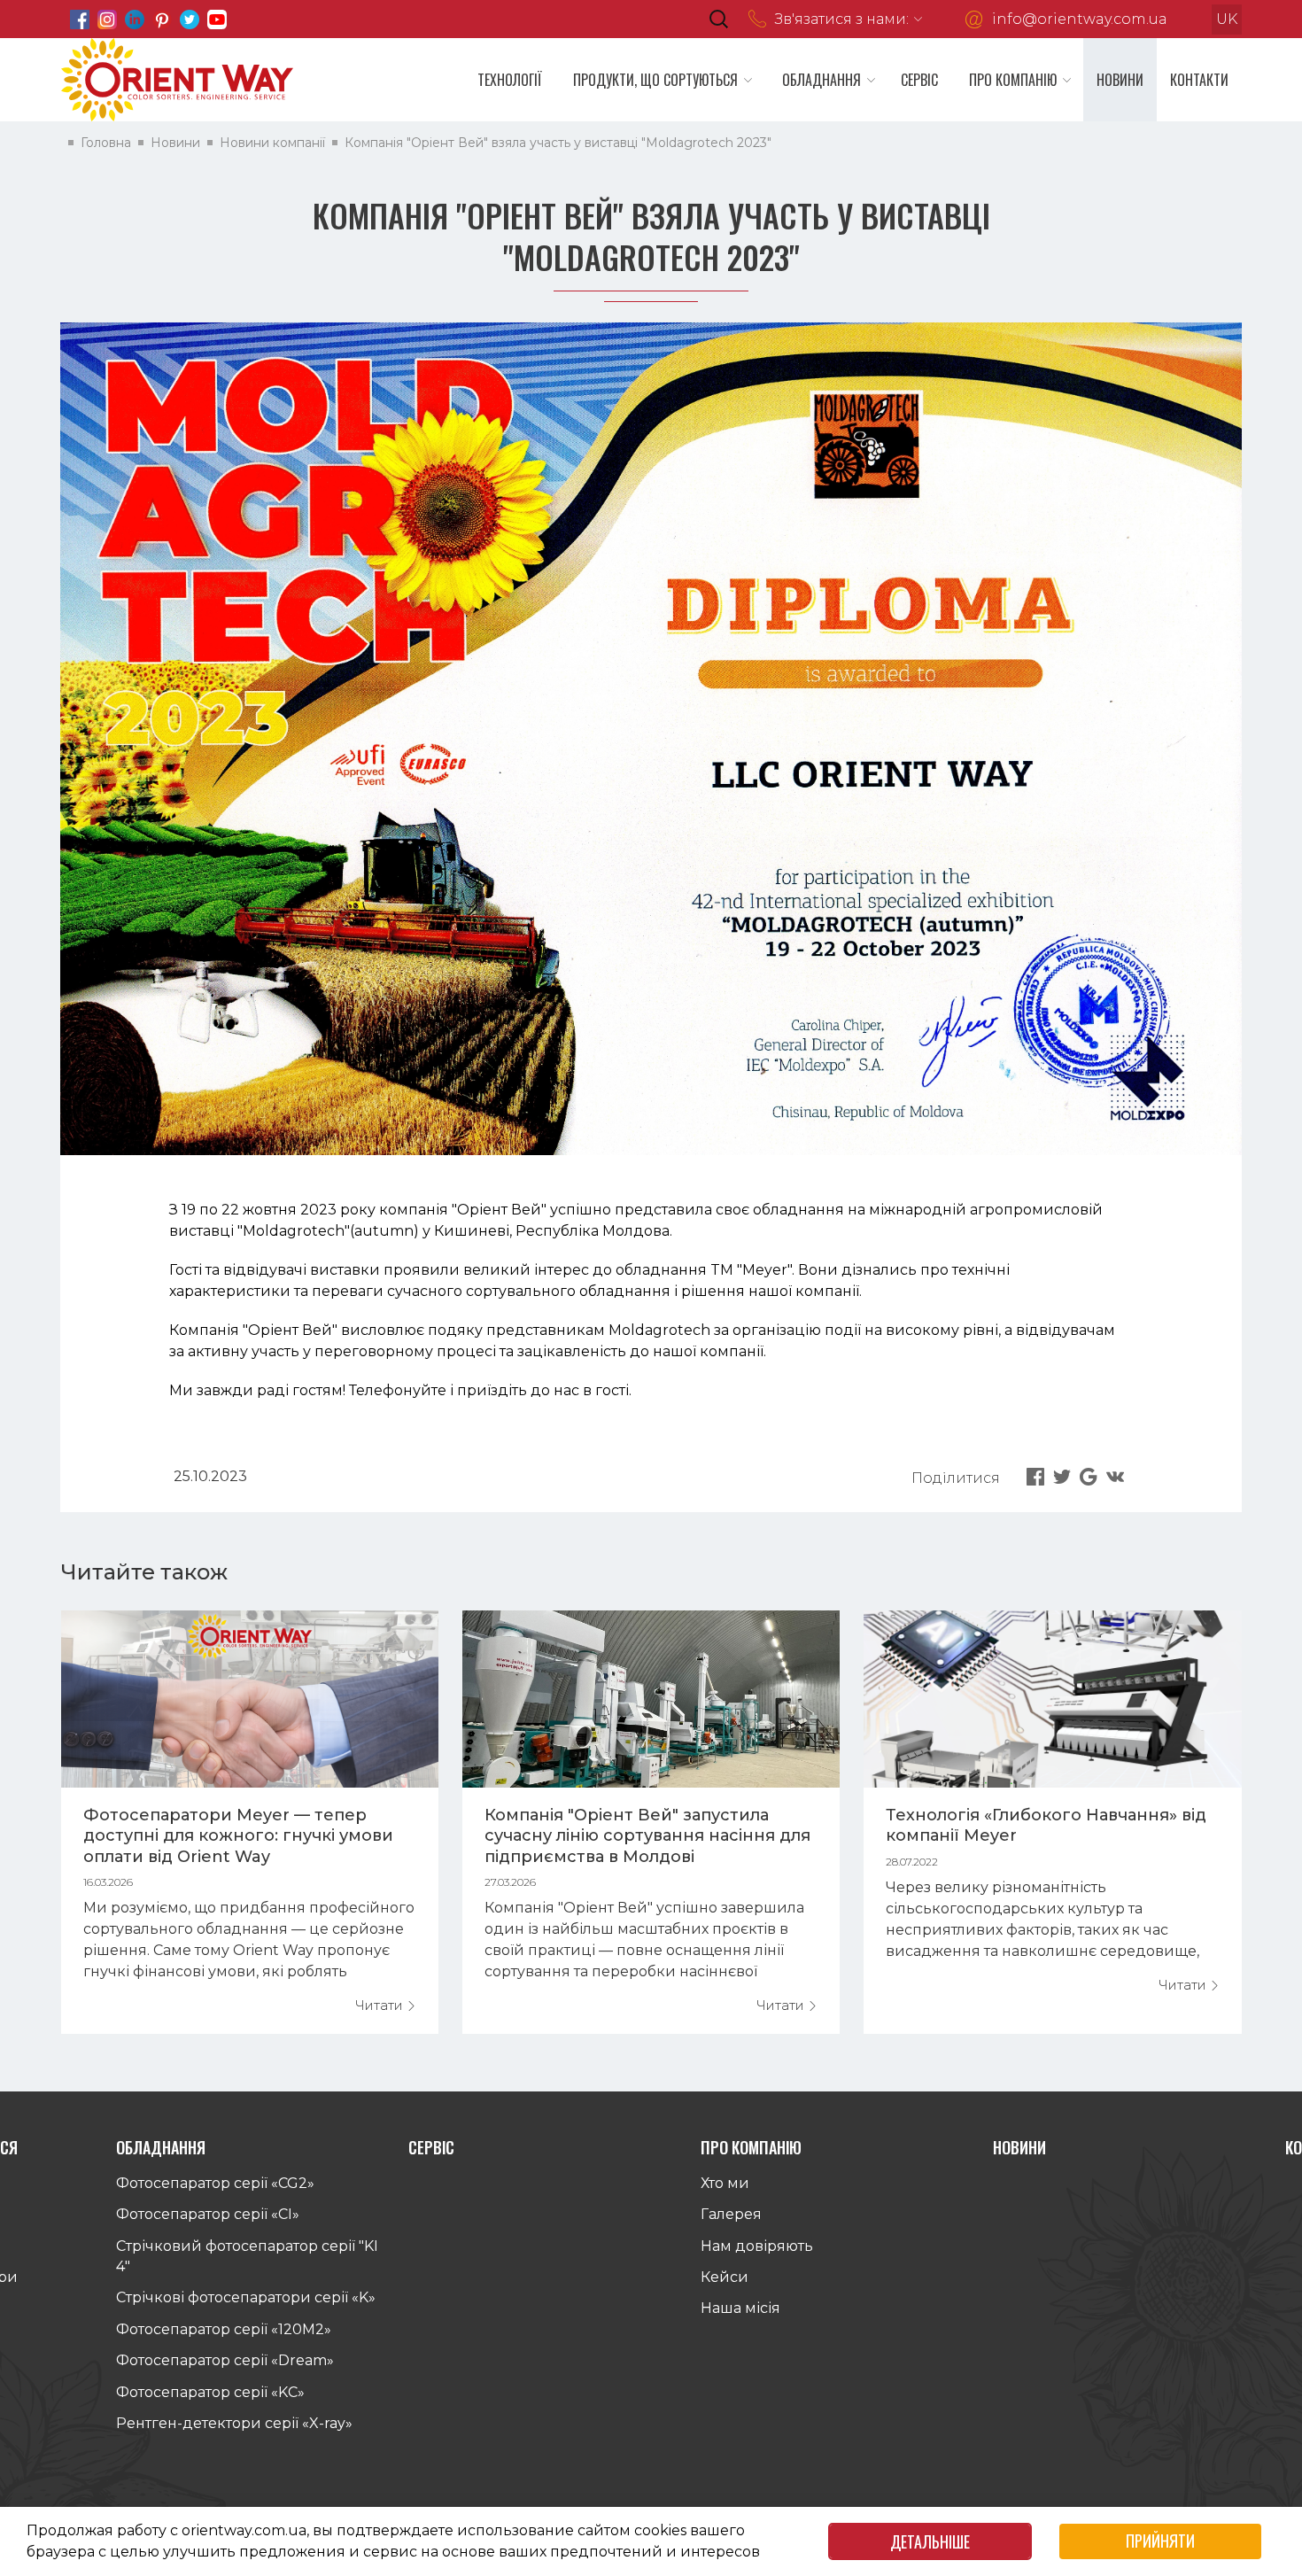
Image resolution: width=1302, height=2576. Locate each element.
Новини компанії (272, 143)
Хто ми (725, 2183)
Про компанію (1013, 80)
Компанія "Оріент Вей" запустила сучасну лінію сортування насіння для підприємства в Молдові (647, 1836)
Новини (1120, 80)
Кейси (725, 2277)
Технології (510, 80)
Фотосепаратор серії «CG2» (215, 2183)
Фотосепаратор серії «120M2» (224, 2329)
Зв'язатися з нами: (842, 19)
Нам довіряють (757, 2246)
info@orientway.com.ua (1080, 19)
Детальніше (930, 2541)
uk (1227, 19)
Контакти (1199, 80)
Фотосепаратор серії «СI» (208, 2214)
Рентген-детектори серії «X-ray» (234, 2423)
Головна (106, 143)
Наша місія (740, 2308)
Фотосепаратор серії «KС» (210, 2392)
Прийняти (1160, 2541)
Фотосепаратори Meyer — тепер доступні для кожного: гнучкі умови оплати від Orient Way (238, 1836)
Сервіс (919, 80)
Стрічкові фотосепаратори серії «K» (246, 2297)
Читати (381, 2005)
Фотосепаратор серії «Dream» (225, 2360)
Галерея (731, 2214)
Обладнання (821, 80)
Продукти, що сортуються (655, 80)
